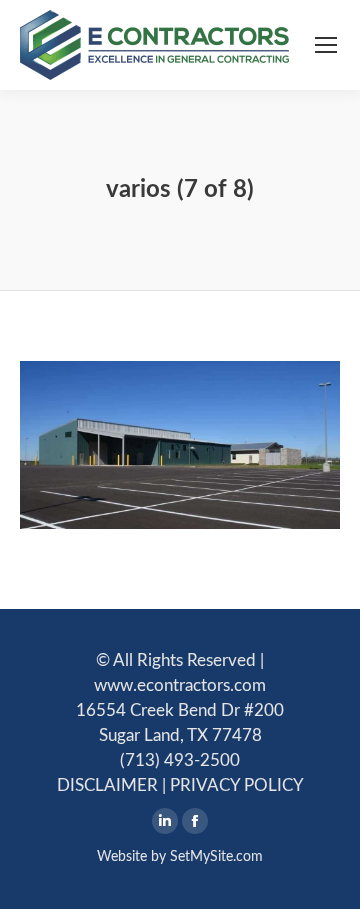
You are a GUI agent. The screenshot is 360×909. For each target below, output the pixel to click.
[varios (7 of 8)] (180, 445)
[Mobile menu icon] (326, 45)
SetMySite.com (216, 857)
